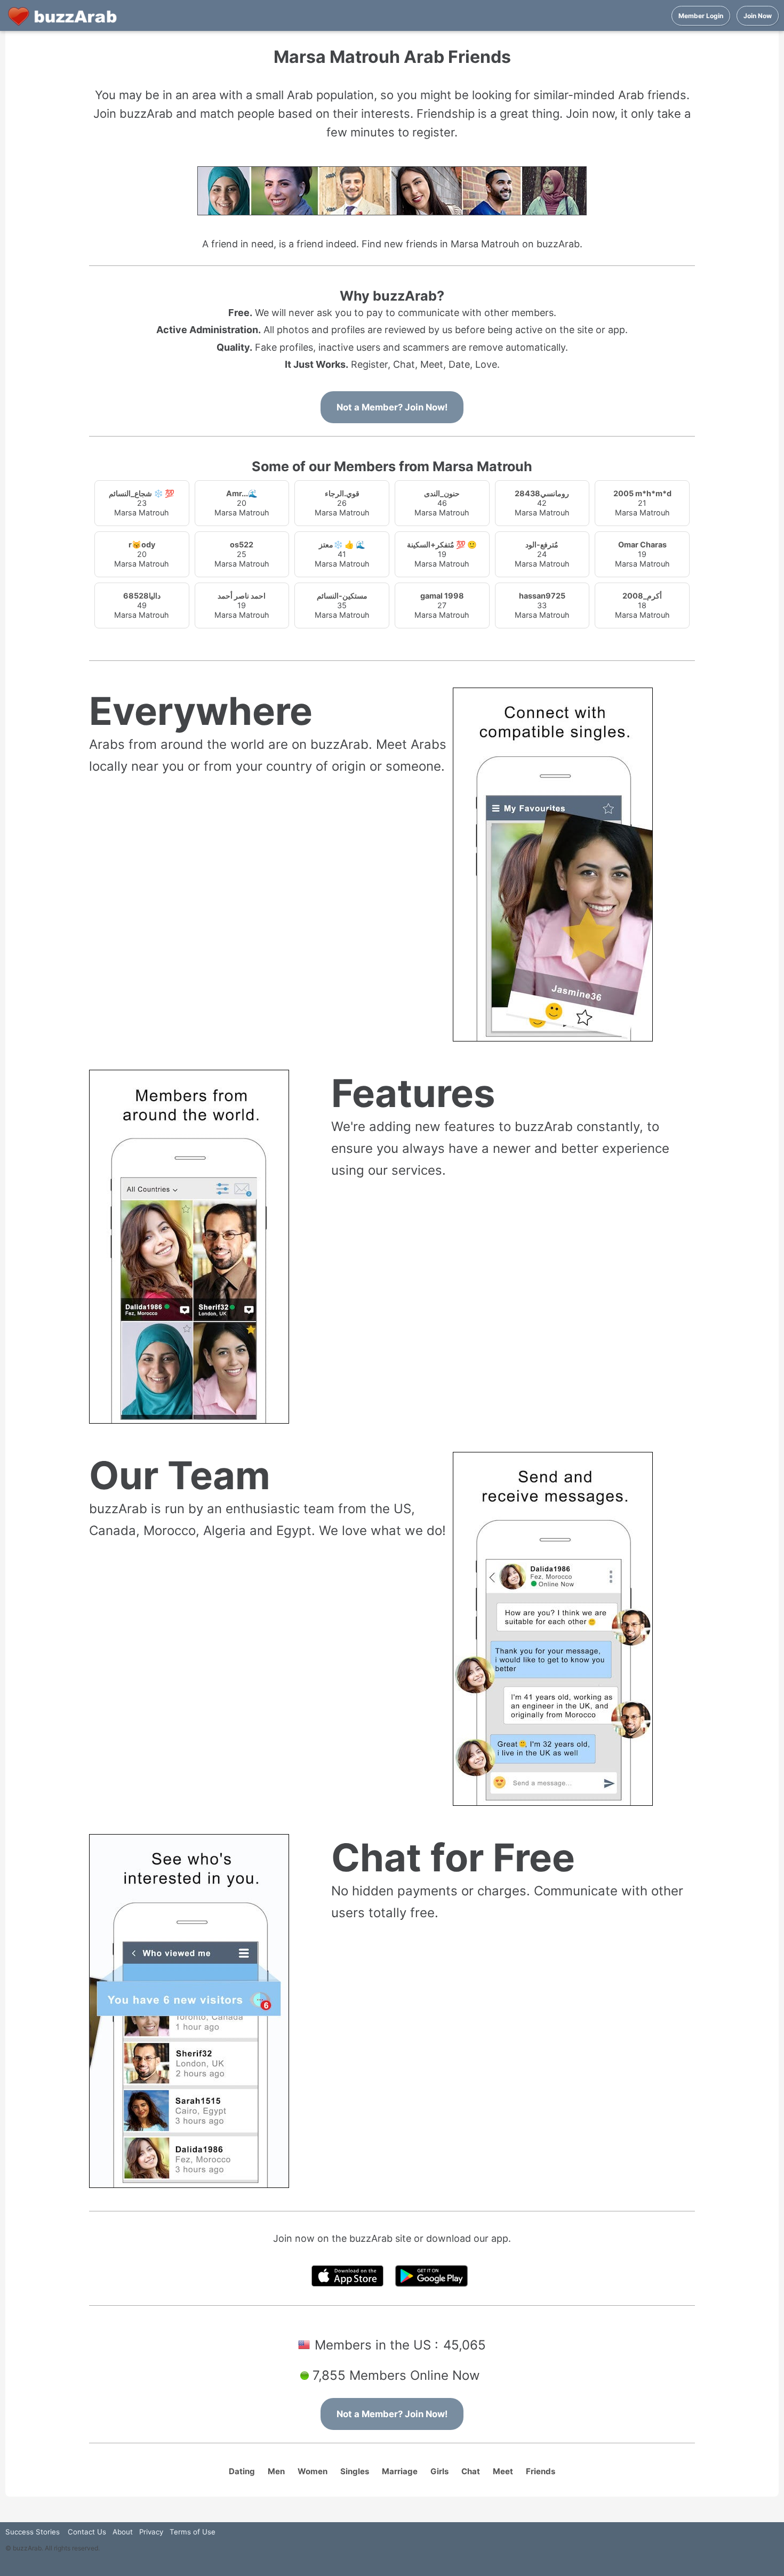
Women (313, 2471)
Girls (439, 2471)
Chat (471, 2471)
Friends (541, 2471)
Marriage (400, 2471)
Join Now (758, 16)
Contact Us (87, 2532)
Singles (355, 2471)
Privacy (151, 2532)
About (123, 2532)
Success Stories (33, 2532)
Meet (503, 2471)
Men (276, 2471)
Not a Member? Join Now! (392, 407)
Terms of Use (193, 2532)
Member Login (701, 16)
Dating (242, 2471)
